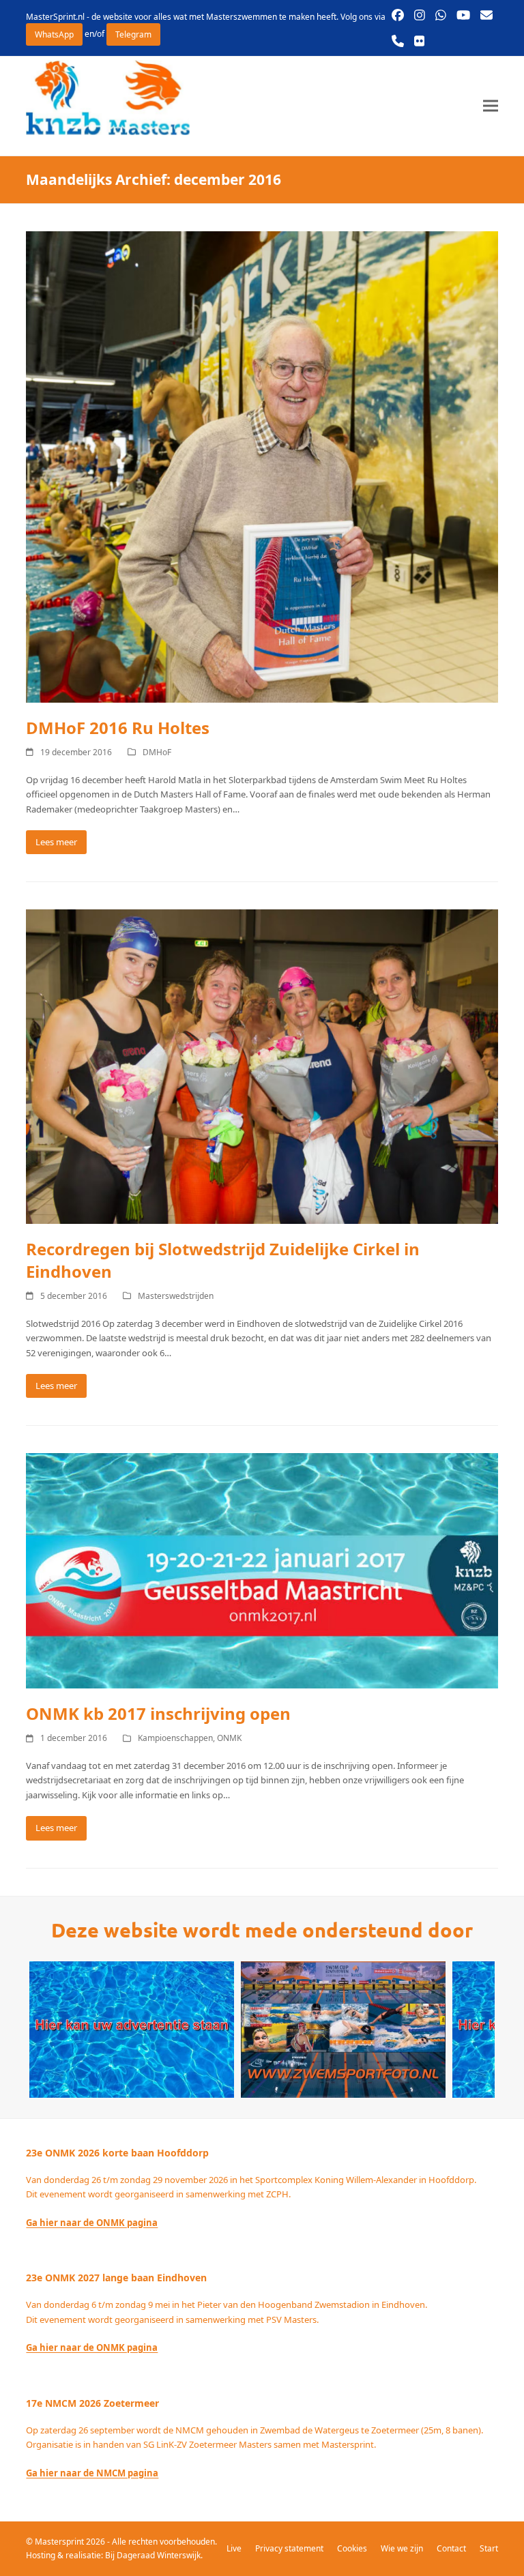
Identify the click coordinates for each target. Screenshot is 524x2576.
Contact (451, 2548)
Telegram (133, 34)
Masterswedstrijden (176, 1296)
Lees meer (56, 842)
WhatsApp (54, 34)
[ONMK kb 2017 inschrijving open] (262, 1570)
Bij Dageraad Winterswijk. (154, 2555)
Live (234, 2548)
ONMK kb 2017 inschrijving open (158, 1713)
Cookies (352, 2548)
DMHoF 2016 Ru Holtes (118, 728)
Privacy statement (289, 2548)
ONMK (229, 1738)
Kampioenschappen (175, 1738)
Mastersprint (60, 2542)
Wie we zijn (402, 2548)
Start (489, 2548)
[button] (491, 106)
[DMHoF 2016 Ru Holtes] (262, 466)
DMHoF (157, 752)
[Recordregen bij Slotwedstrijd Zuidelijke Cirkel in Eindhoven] (262, 1066)
